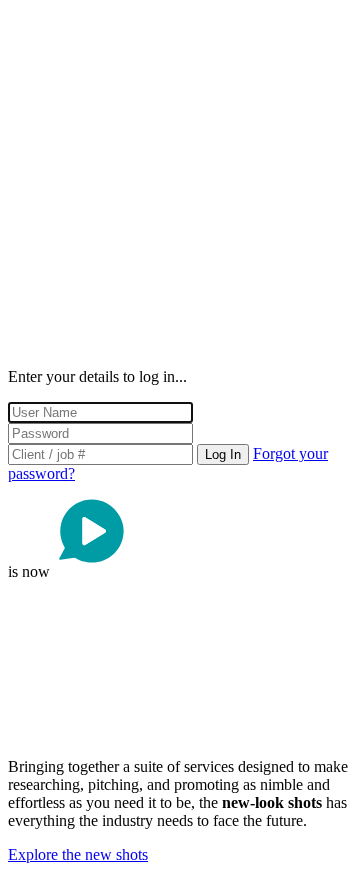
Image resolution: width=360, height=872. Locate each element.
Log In (223, 454)
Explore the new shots (78, 854)
